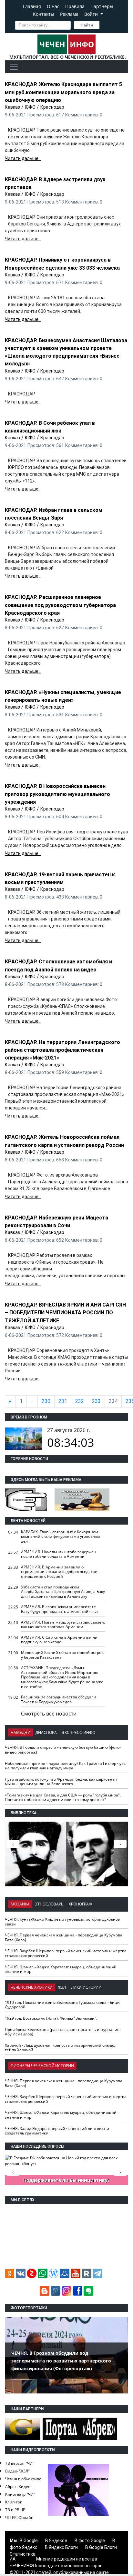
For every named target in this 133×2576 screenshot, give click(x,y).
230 (46, 1401)
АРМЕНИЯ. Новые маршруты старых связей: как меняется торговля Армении (63, 1625)
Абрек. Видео (18, 2486)
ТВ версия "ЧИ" (20, 2463)
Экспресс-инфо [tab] (79, 1732)
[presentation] (120, 1844)
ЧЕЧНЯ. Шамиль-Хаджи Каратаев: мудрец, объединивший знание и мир (61, 1969)
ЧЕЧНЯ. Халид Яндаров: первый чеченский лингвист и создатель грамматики (57, 2131)
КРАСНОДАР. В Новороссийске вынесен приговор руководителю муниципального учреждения (57, 794)
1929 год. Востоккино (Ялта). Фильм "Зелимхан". (51, 2018)
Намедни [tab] (20, 1732)
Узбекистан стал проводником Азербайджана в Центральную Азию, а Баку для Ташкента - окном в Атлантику (63, 1592)
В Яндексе (56, 2541)
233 (96, 1401)
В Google (29, 2541)
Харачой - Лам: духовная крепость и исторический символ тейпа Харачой (61, 2048)
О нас (53, 6)
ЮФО (30, 107)
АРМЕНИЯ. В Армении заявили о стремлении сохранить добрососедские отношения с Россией (59, 1572)
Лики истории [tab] (86, 1987)
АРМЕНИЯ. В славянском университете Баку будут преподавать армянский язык (60, 1609)
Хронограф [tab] (80, 1904)
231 (63, 1401)
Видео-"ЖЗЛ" (17, 2471)
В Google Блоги (101, 2547)
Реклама (69, 14)
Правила (75, 6)
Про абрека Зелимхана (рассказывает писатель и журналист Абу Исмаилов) (63, 2032)
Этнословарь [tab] (49, 1904)
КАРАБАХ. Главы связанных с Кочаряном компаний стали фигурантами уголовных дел (61, 1537)
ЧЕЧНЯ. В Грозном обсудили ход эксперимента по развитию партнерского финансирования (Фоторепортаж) (61, 2361)
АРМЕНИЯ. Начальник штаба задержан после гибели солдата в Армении (59, 1554)
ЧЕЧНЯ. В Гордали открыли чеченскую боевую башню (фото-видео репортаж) (63, 1750)
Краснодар (52, 107)
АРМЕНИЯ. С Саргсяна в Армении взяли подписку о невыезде (59, 1640)
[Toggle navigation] (14, 67)
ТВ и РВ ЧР (15, 2510)
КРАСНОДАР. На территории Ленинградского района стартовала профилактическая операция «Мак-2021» (62, 1050)
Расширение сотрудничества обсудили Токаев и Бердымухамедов (59, 1699)
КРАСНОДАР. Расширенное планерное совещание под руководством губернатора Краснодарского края (60, 605)
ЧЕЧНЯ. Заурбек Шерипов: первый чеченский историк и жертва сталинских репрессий (66, 1953)
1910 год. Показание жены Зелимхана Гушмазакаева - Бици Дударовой (62, 2005)
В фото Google (90, 2541)
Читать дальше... (23, 158)
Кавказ (12, 107)
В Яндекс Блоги (61, 2547)
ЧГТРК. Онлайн (19, 2517)
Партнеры (102, 6)
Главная (32, 6)
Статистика (23, 2554)
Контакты (44, 14)
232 (80, 1401)
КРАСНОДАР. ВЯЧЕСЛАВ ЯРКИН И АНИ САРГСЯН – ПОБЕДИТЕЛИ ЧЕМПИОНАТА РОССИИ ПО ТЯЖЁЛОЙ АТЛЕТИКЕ (65, 1313)
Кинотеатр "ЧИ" (20, 2494)
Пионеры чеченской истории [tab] (42, 2066)
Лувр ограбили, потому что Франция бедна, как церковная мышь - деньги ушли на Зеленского (61, 1782)
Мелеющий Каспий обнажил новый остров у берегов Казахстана (62, 1655)
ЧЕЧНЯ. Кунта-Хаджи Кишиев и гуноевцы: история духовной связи (63, 1922)
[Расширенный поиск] (104, 25)
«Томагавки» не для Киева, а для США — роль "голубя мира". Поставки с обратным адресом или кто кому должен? (63, 1797)
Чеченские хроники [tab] (32, 1987)
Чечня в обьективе (23, 2479)
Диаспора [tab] (46, 1732)
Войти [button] (92, 14)
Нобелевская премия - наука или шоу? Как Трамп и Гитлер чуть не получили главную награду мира (65, 1766)
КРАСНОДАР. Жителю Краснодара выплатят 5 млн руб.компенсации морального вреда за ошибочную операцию (63, 92)
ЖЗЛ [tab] (62, 1987)
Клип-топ (14, 2502)
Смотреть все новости (49, 1714)
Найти (87, 25)
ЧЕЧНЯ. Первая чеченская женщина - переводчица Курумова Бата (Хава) (64, 1937)
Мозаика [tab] (20, 1904)
